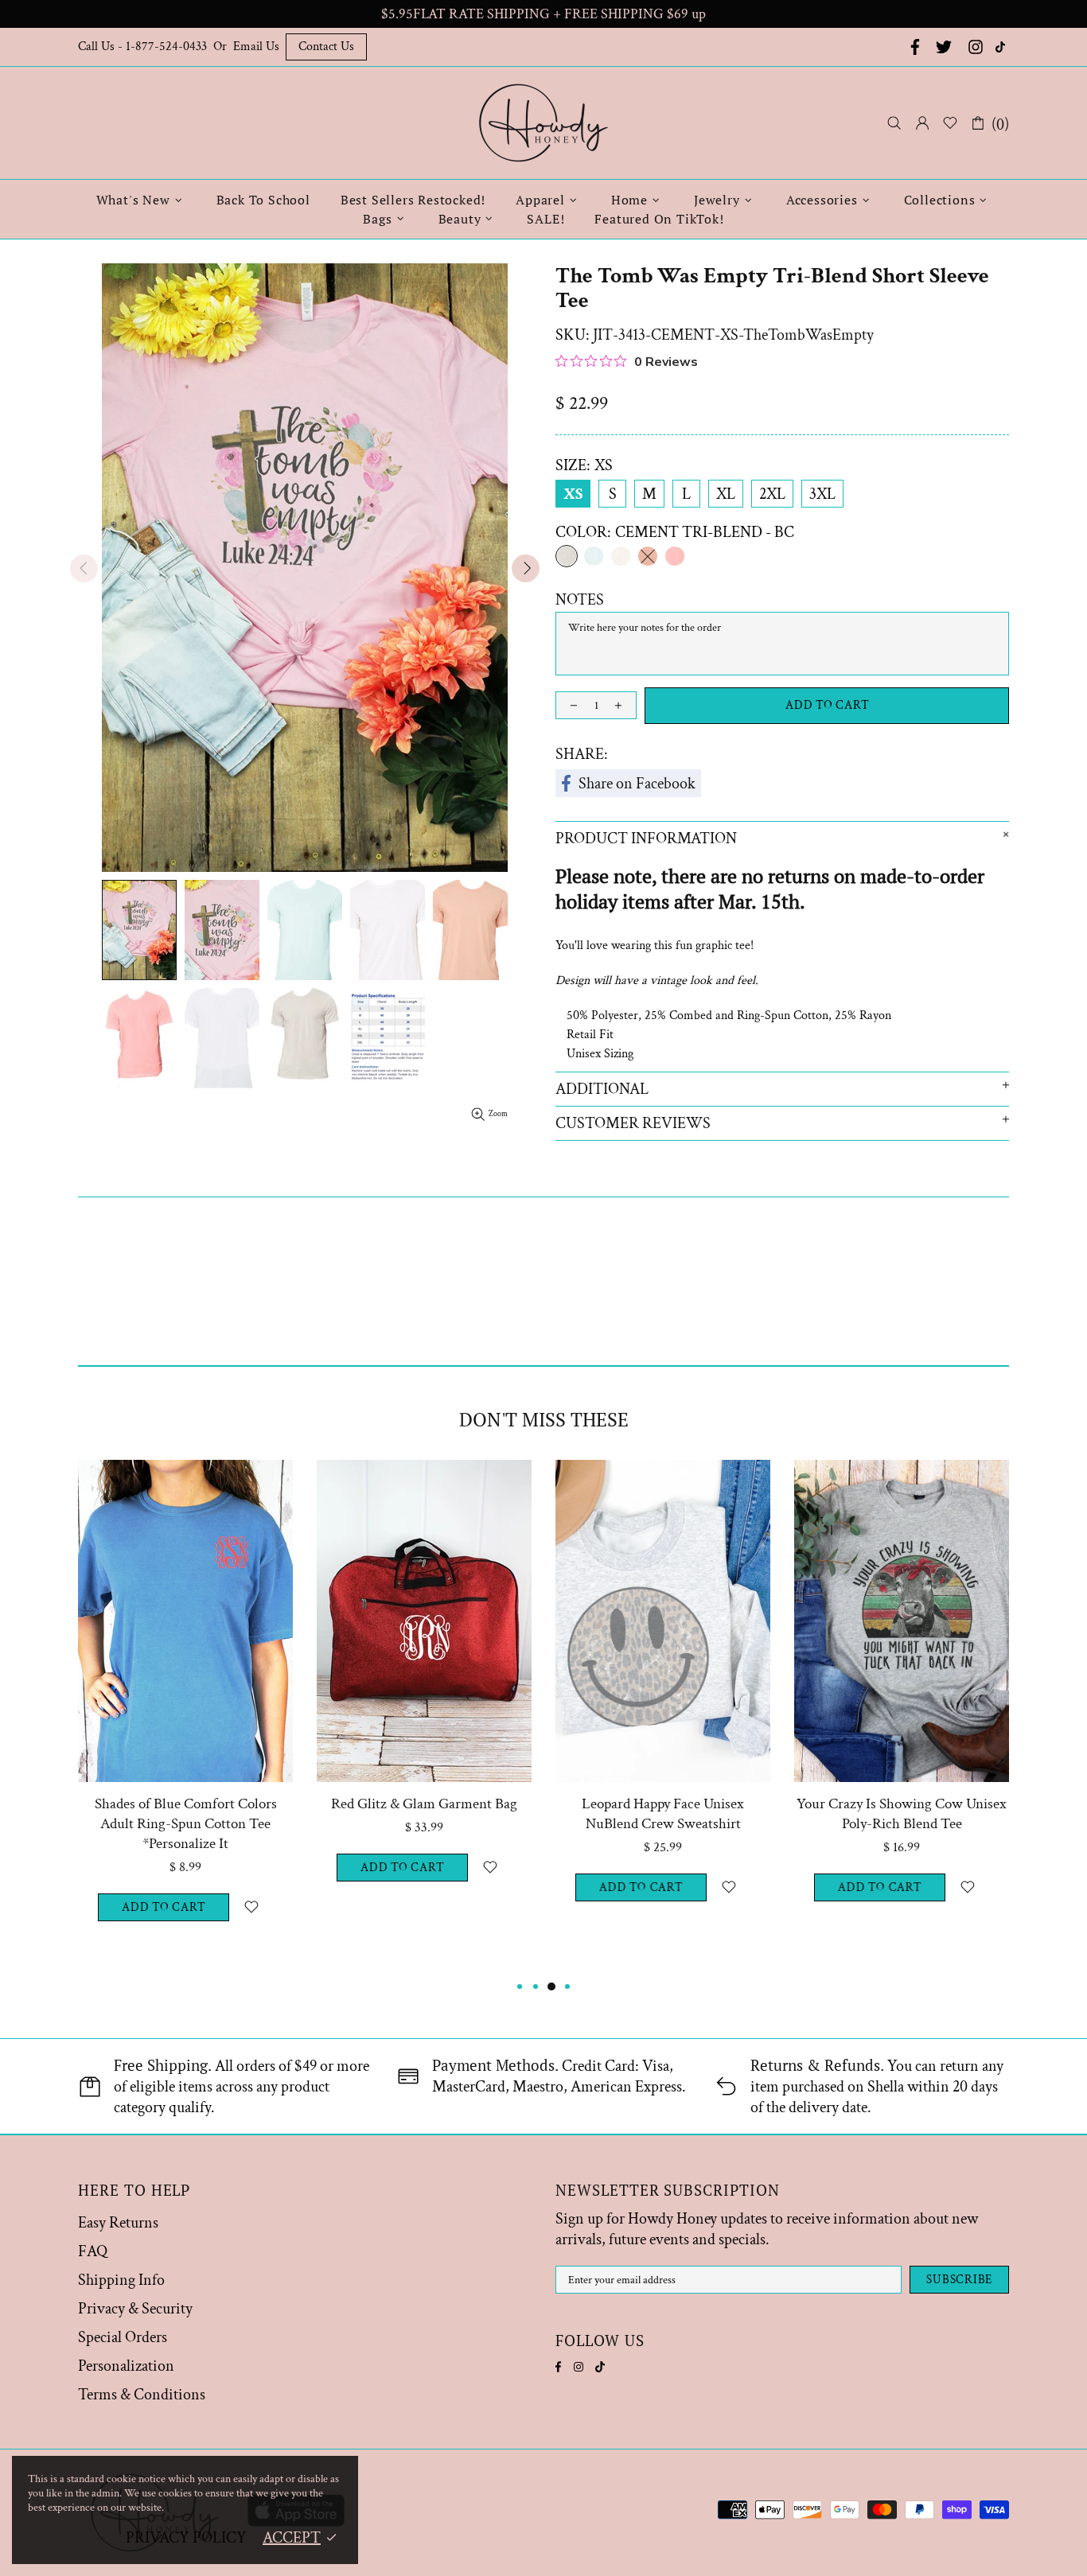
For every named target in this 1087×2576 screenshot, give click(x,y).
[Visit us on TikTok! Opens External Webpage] (1002, 47)
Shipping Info (121, 2280)
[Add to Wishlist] (251, 1907)
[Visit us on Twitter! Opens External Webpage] (944, 47)
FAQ (93, 2251)
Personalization (126, 2366)
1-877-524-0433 (166, 47)
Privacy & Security (135, 2309)
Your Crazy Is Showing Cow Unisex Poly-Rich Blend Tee (902, 1814)
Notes (580, 600)
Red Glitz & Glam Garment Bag (424, 1804)
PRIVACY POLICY (186, 2538)
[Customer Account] (922, 123)
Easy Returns (118, 2223)
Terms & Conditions (142, 2395)
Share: (582, 754)
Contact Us (326, 47)
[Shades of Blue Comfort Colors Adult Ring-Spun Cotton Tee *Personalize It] (185, 1482)
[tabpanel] (185, 1718)
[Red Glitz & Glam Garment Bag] (424, 1482)
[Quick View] (271, 1482)
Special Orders (123, 2337)
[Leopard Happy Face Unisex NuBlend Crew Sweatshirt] (663, 1482)
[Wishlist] (950, 123)
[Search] (894, 123)
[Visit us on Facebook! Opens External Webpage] (914, 47)
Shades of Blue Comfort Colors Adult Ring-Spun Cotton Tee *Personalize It (186, 1824)
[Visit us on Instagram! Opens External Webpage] (976, 47)
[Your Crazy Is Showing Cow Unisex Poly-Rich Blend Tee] (902, 1482)
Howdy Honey (543, 123)
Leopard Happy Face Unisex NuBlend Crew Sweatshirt (663, 1814)
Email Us (256, 47)
